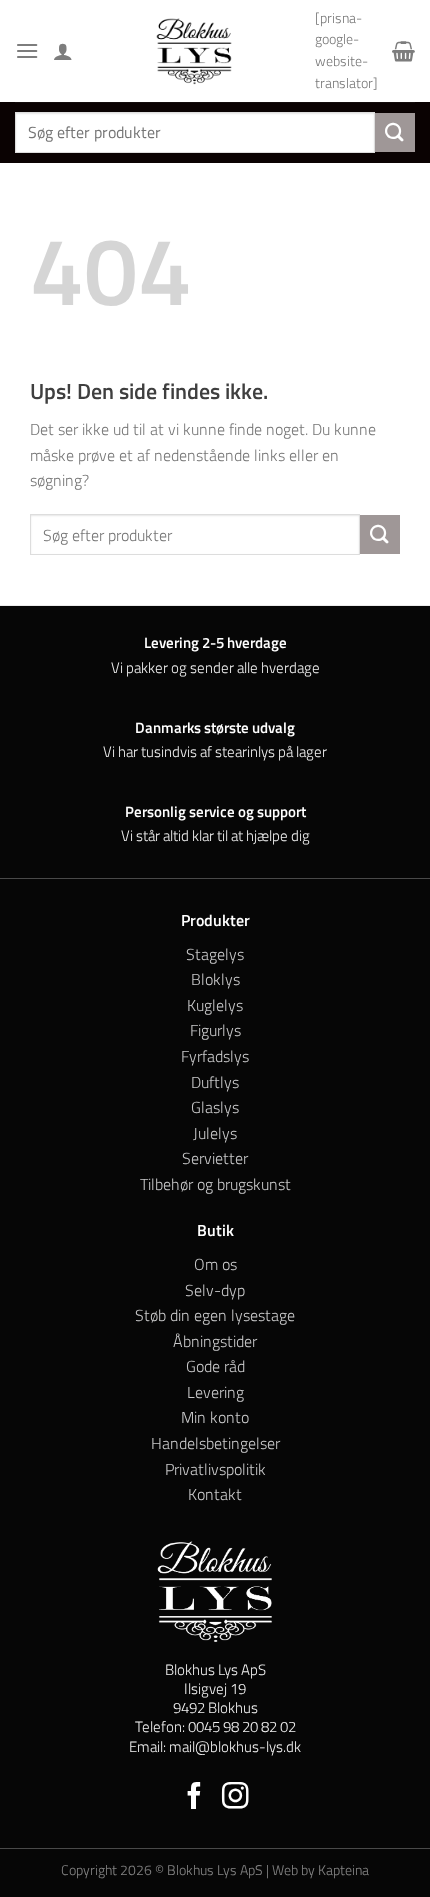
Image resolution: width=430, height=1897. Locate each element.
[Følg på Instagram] (235, 1798)
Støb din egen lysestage (215, 1315)
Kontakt (215, 1494)
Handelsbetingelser (215, 1443)
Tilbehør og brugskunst (215, 1184)
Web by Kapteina (320, 1870)
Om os (215, 1264)
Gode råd (215, 1366)
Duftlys (215, 1082)
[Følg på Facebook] (194, 1798)
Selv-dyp (215, 1290)
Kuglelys (215, 1005)
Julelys (215, 1133)
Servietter (215, 1158)
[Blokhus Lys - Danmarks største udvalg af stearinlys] (194, 51)
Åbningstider (215, 1341)
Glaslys (215, 1107)
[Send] (395, 132)
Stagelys (215, 954)
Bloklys (215, 979)
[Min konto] (63, 51)
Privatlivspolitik (215, 1469)
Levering (215, 1392)
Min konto (215, 1417)
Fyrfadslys (215, 1056)
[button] (27, 50)
